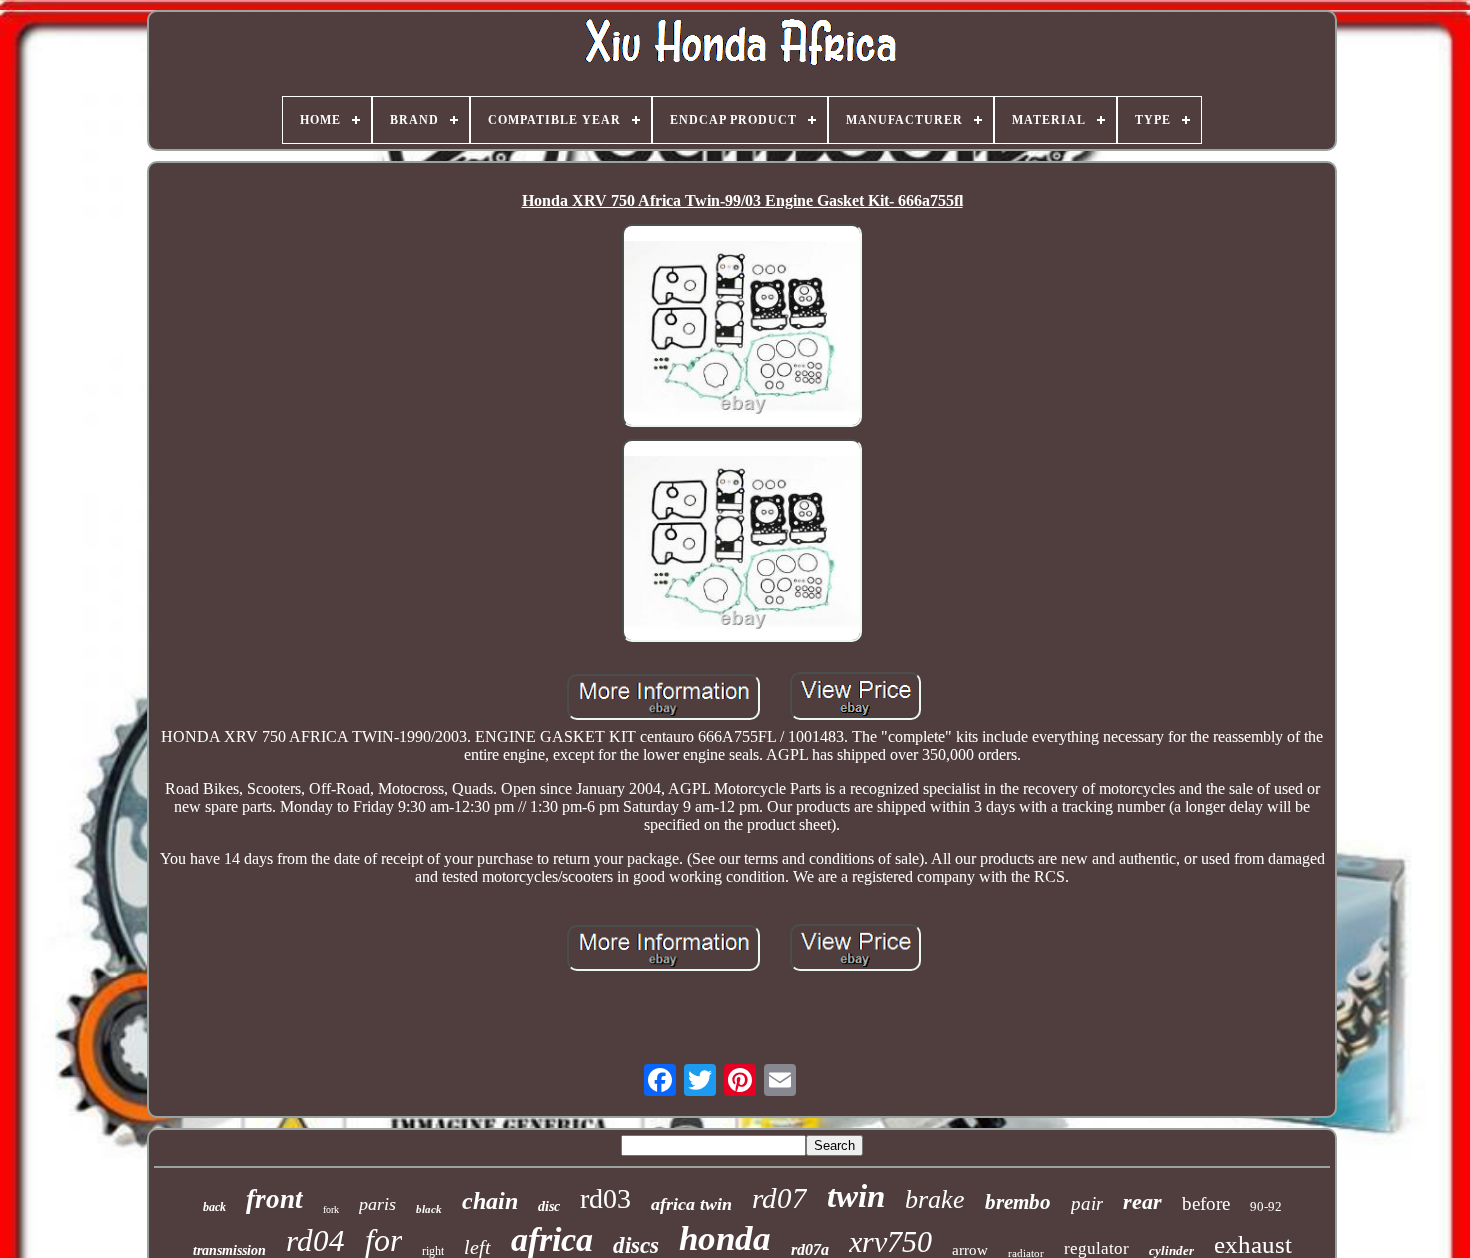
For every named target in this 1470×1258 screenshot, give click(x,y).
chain (490, 1201)
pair (1087, 1203)
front (274, 1199)
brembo (1018, 1202)
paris (377, 1204)
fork (331, 1209)
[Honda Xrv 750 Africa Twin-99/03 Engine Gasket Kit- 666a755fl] (742, 327)
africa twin (691, 1204)
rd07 (779, 1198)
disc (549, 1206)
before (1206, 1203)
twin (856, 1196)
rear (1142, 1201)
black (429, 1209)
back (214, 1207)
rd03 (605, 1198)
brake (935, 1199)
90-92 (1266, 1206)
